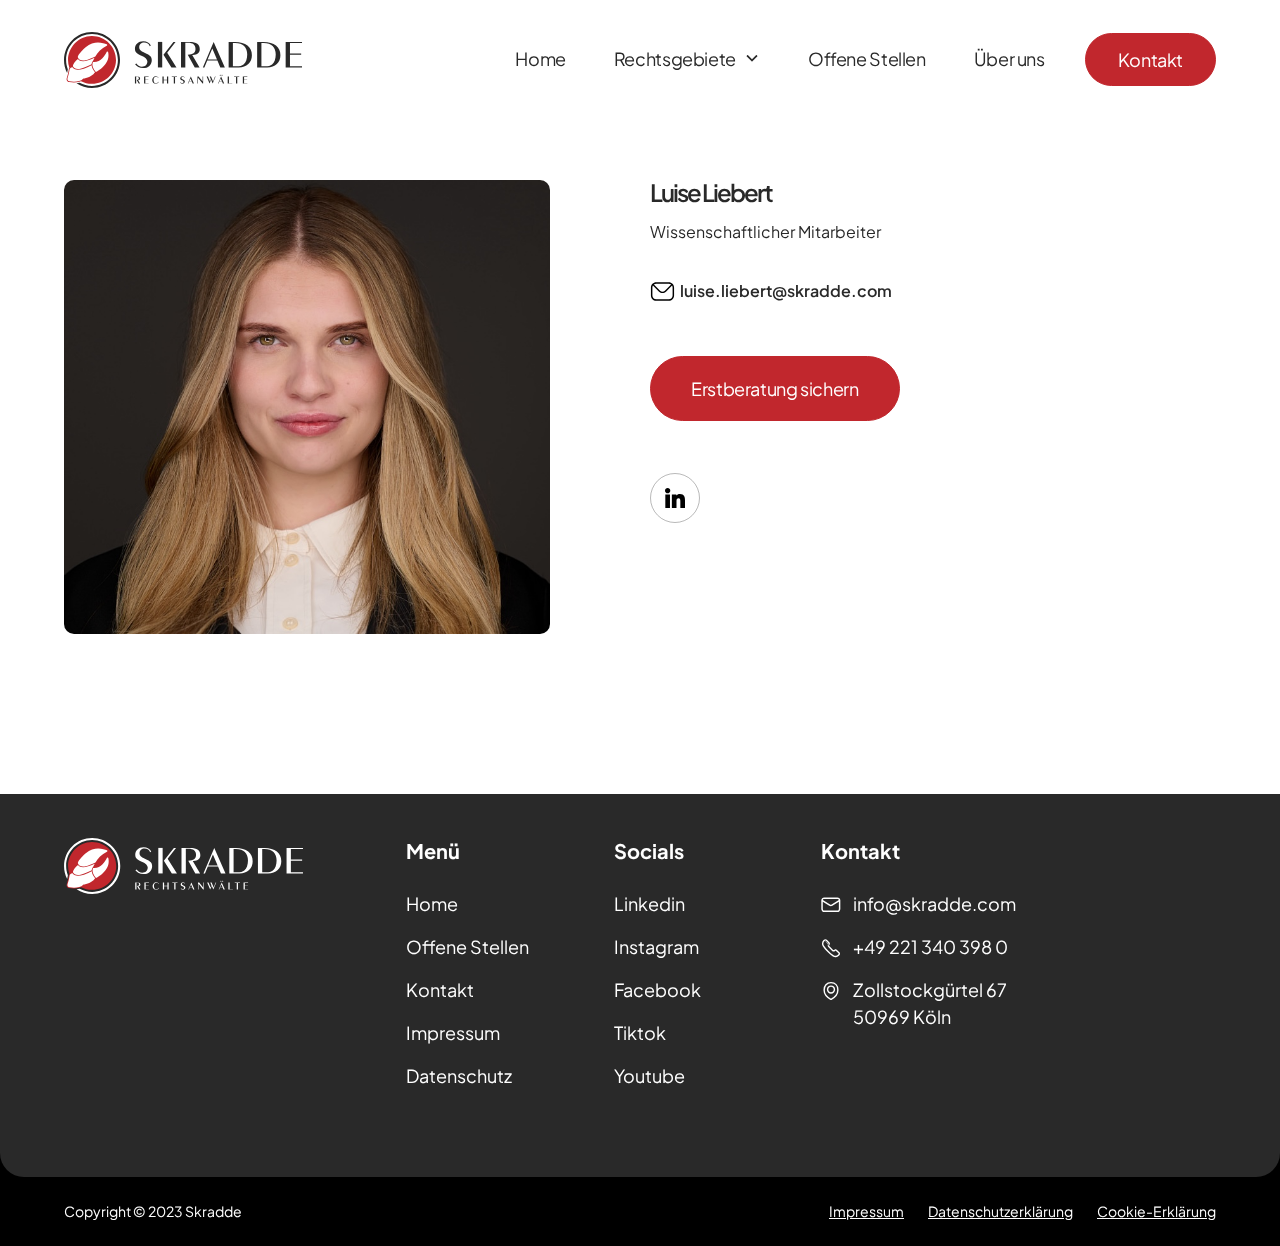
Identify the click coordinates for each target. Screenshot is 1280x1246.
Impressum (453, 1032)
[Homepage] (183, 60)
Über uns (1009, 58)
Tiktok (640, 1032)
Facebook (657, 989)
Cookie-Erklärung (1156, 1211)
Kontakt (1150, 59)
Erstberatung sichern (775, 388)
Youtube (649, 1075)
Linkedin (649, 903)
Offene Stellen (867, 58)
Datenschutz (459, 1075)
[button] (687, 60)
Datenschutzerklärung (1000, 1211)
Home (540, 58)
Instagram (656, 946)
